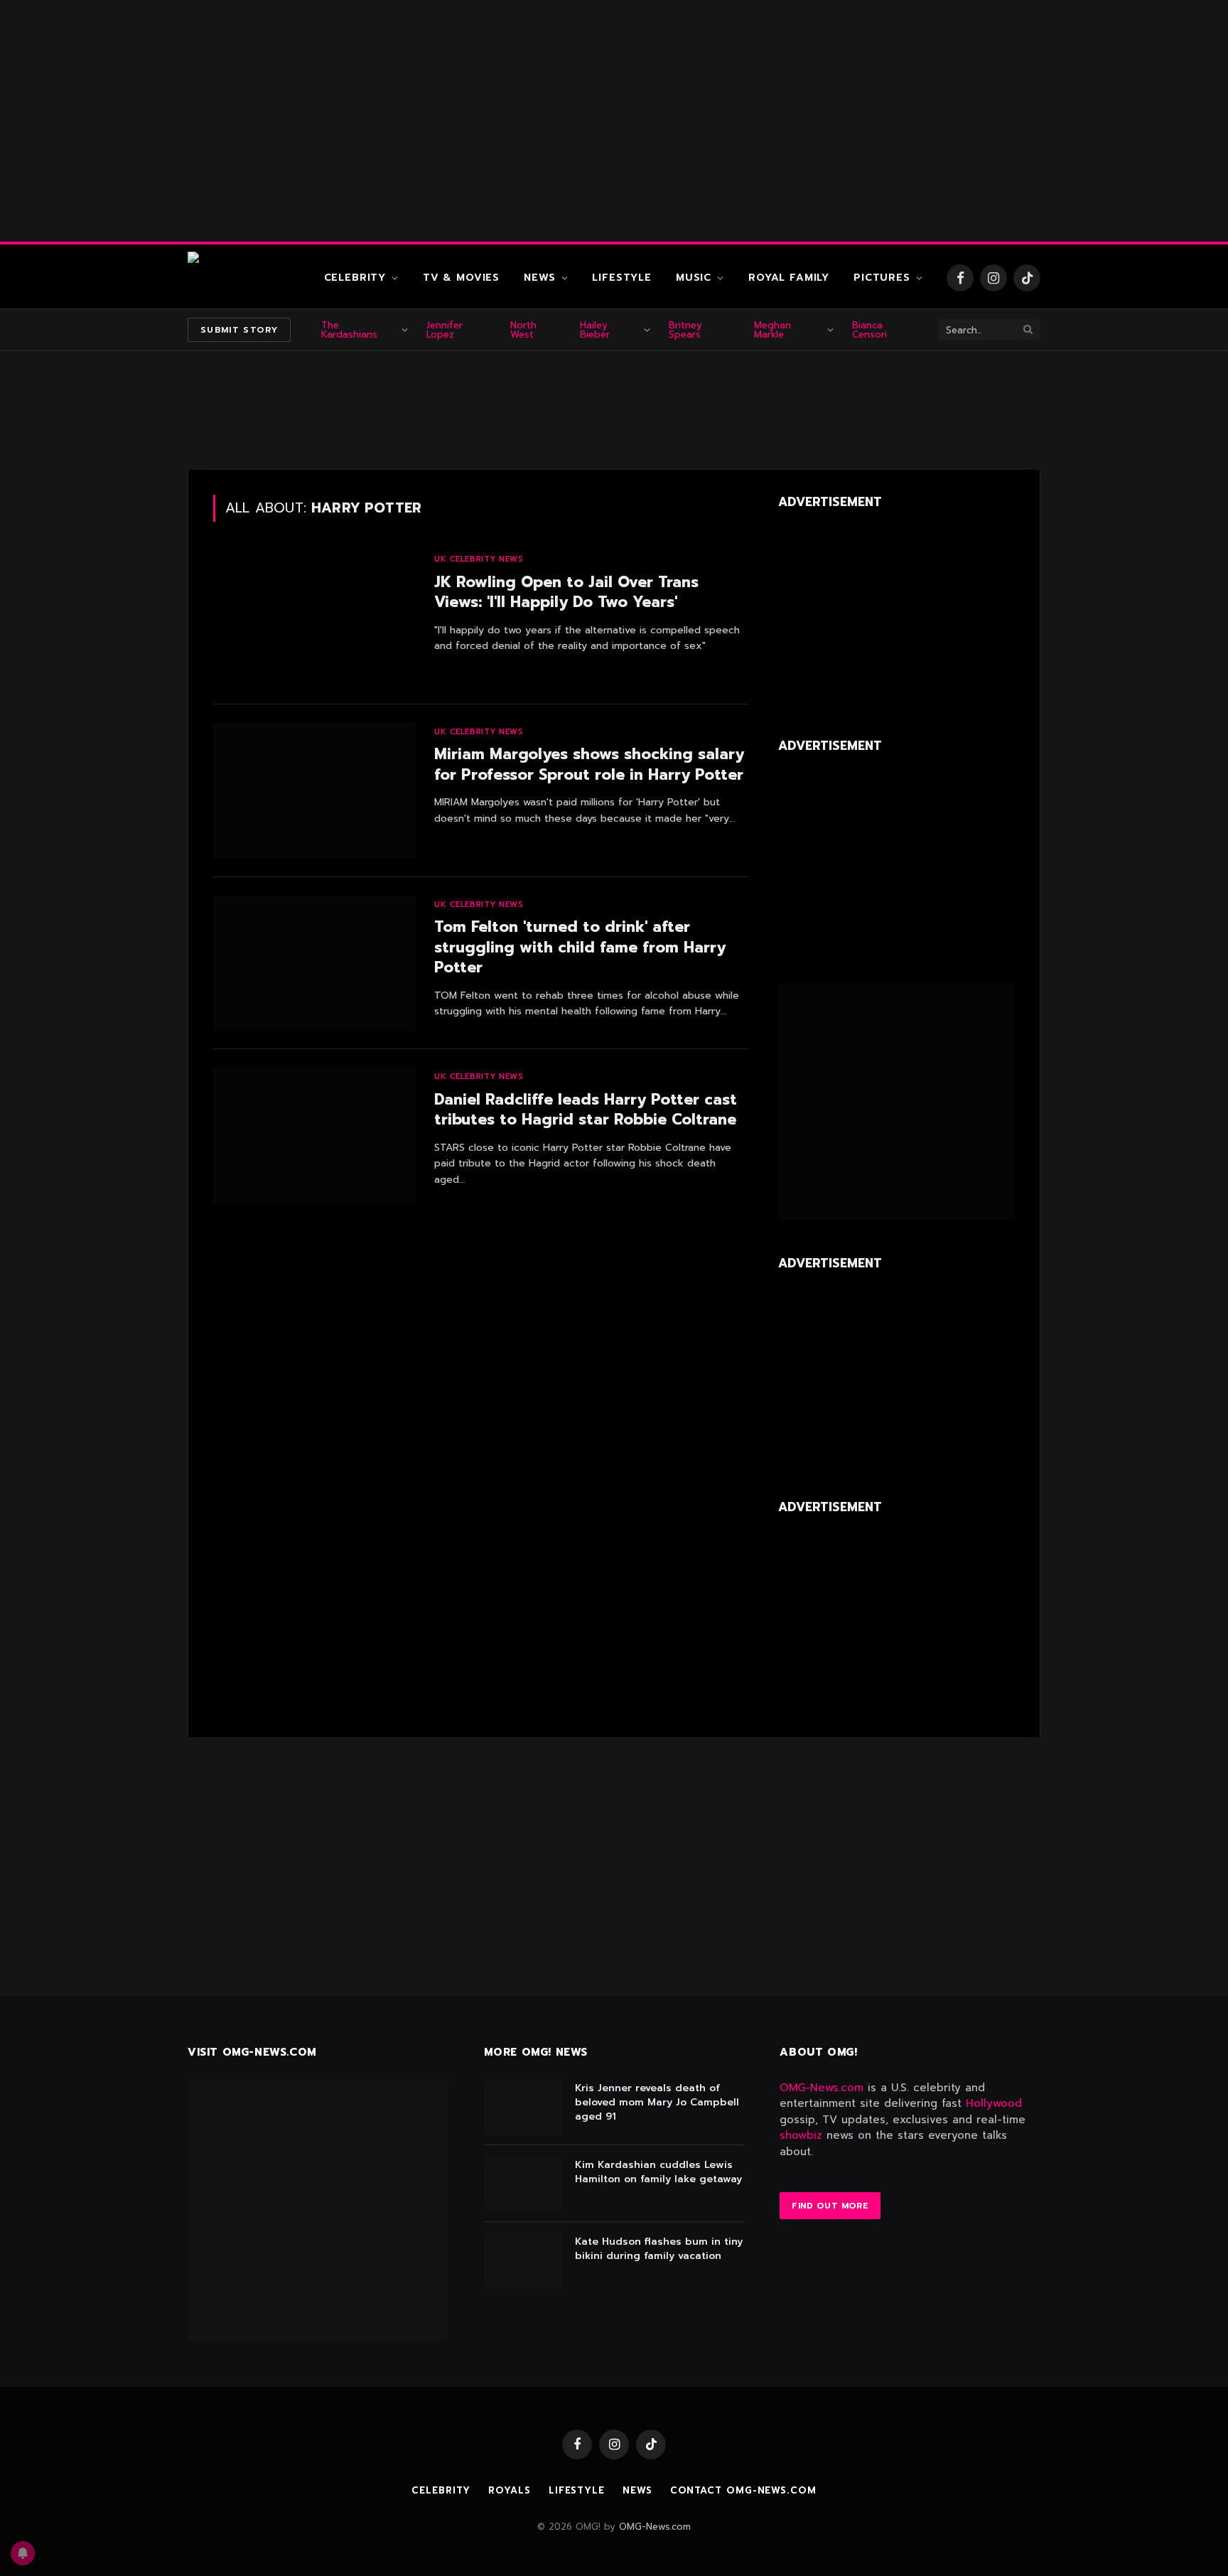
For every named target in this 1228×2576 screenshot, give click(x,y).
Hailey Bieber (595, 330)
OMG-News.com (822, 2088)
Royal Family (789, 278)
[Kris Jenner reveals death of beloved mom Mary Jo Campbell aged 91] (523, 2107)
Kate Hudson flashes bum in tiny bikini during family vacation (659, 2249)
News (539, 278)
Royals (509, 2490)
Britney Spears (685, 330)
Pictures (882, 278)
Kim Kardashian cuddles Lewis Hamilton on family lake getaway (658, 2172)
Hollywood (994, 2103)
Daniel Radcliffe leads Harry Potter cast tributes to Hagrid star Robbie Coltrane (586, 1110)
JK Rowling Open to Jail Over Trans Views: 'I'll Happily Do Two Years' (566, 592)
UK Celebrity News (479, 559)
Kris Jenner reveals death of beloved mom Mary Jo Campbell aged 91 (657, 2103)
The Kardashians (349, 330)
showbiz (801, 2135)
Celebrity (355, 278)
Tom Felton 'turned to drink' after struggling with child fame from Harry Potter (580, 948)
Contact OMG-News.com (743, 2490)
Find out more (830, 2206)
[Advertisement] (614, 121)
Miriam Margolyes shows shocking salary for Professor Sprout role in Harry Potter (589, 764)
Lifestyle (622, 278)
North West (523, 330)
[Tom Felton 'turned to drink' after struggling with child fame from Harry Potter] (315, 964)
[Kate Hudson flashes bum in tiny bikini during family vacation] (523, 2260)
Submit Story (239, 330)
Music (694, 278)
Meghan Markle (772, 330)
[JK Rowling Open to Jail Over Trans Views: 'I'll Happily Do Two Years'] (315, 618)
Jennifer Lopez (445, 330)
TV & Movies (461, 278)
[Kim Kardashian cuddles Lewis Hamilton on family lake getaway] (523, 2184)
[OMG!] (244, 278)
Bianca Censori (869, 330)
